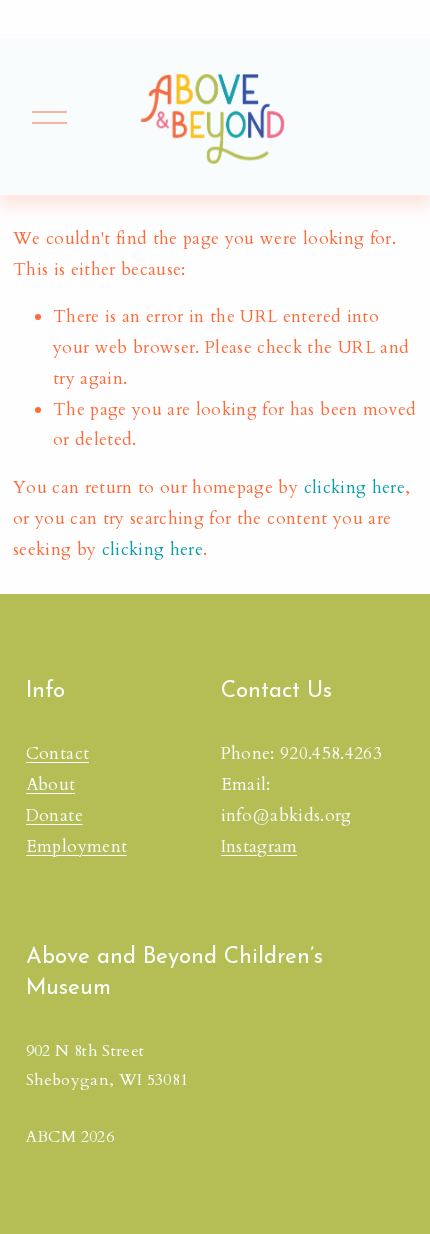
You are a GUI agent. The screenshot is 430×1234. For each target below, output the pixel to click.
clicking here (354, 487)
